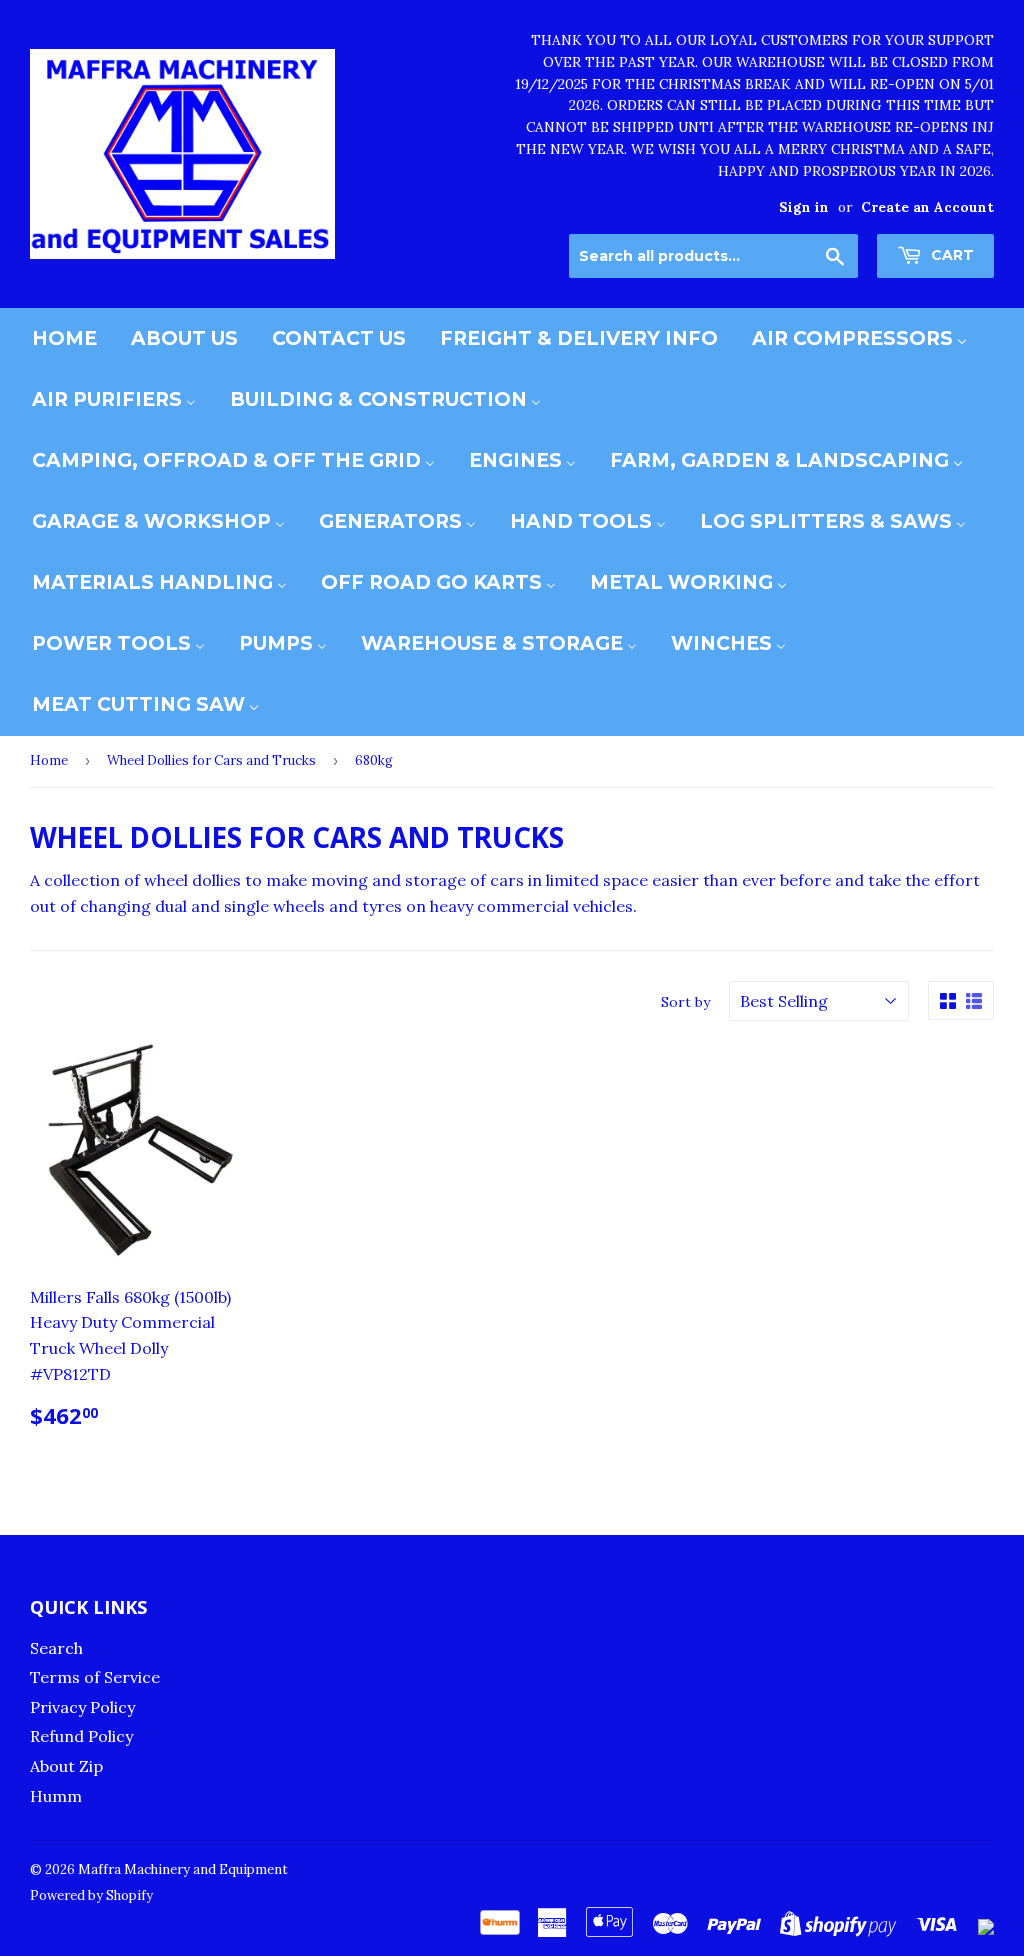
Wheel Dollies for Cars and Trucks (211, 760)
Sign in (804, 207)
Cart (950, 255)
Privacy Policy (82, 1707)
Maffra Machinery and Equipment (183, 1869)
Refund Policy (81, 1736)
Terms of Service (95, 1677)
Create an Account (927, 207)
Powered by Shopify (91, 1895)
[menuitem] (64, 338)
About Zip (66, 1766)
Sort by (685, 1002)
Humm (56, 1796)
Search (56, 1648)
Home (49, 760)
